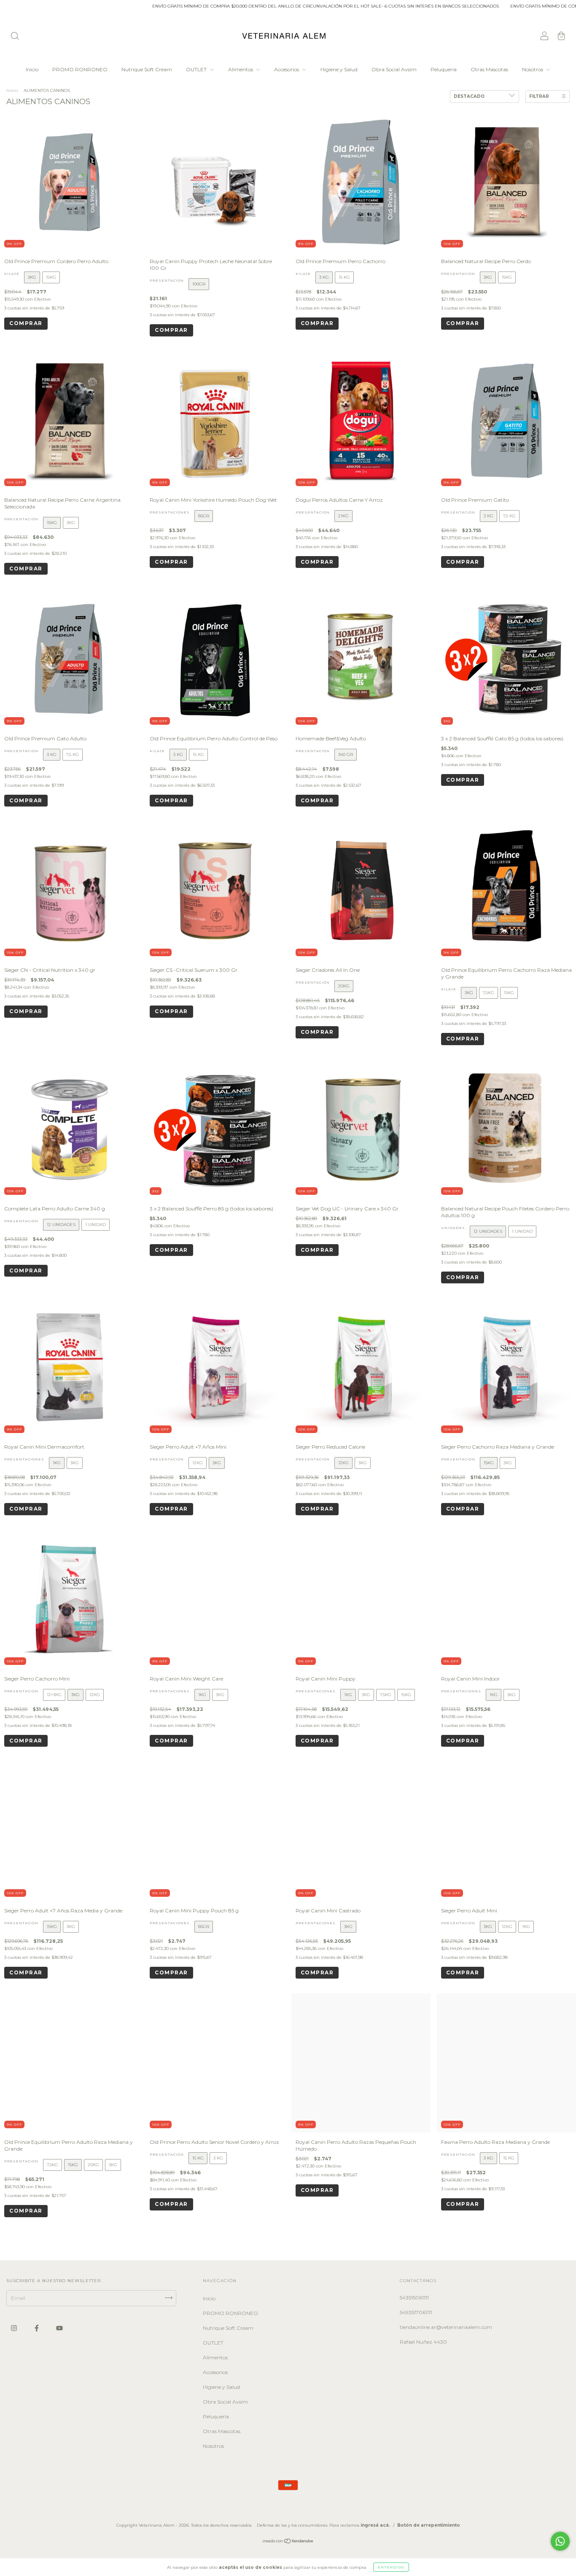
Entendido (391, 2567)
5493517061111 (416, 2312)
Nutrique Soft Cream (147, 69)
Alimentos (241, 69)
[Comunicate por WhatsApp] (560, 2541)
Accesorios (287, 69)
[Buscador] (15, 37)
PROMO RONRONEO (80, 69)
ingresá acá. (375, 2525)
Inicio (32, 69)
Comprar (26, 323)
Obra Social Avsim (394, 69)
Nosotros (533, 69)
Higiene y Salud (339, 69)
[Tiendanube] (288, 2542)
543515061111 (414, 2298)
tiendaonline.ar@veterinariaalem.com (446, 2327)
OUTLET (197, 69)
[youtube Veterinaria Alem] (59, 2328)
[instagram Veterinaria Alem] (15, 2328)
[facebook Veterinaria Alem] (37, 2328)
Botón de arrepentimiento (429, 2525)
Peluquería (444, 69)
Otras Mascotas (489, 69)
